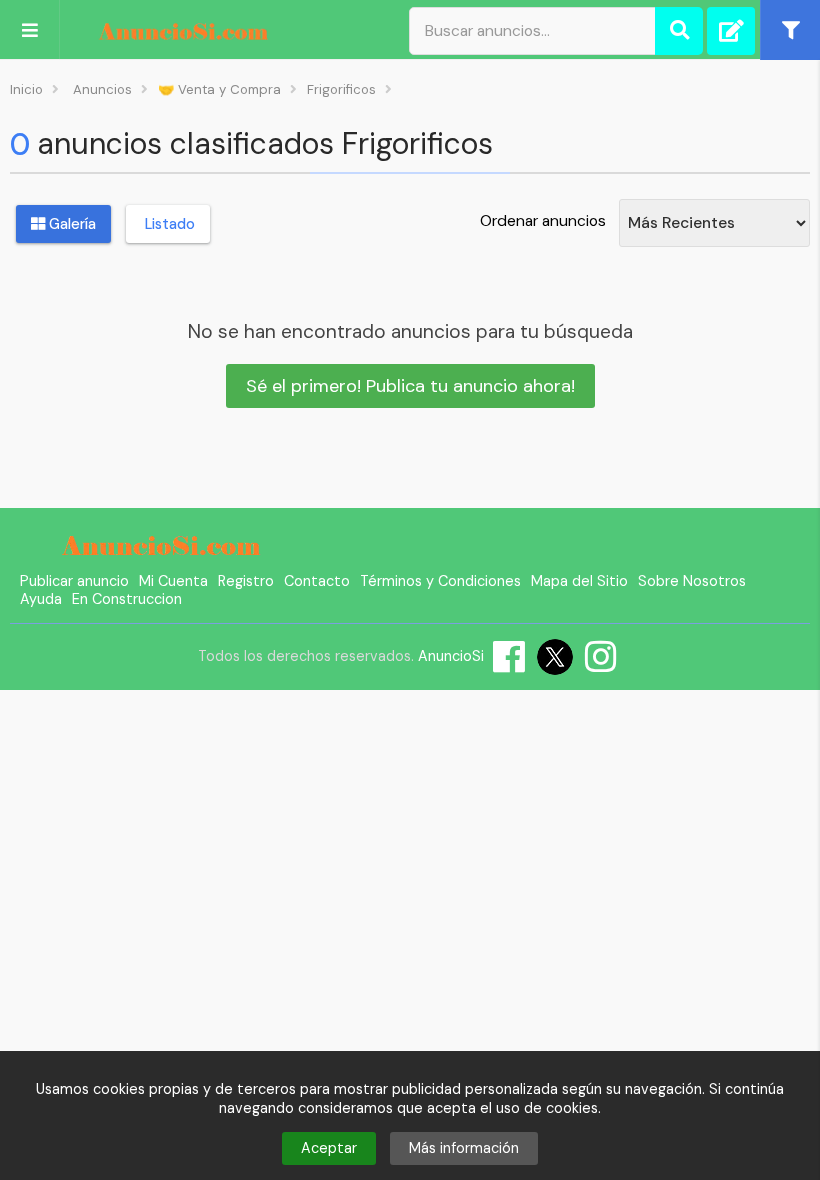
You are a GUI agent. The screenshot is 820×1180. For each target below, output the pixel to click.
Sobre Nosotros (692, 581)
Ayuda (41, 599)
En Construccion (127, 599)
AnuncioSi (451, 656)
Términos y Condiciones (440, 581)
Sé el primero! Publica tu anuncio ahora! (410, 386)
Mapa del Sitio (579, 581)
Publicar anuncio (74, 581)
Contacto (317, 581)
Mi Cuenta (173, 581)
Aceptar (329, 1148)
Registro (246, 581)
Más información (464, 1148)
